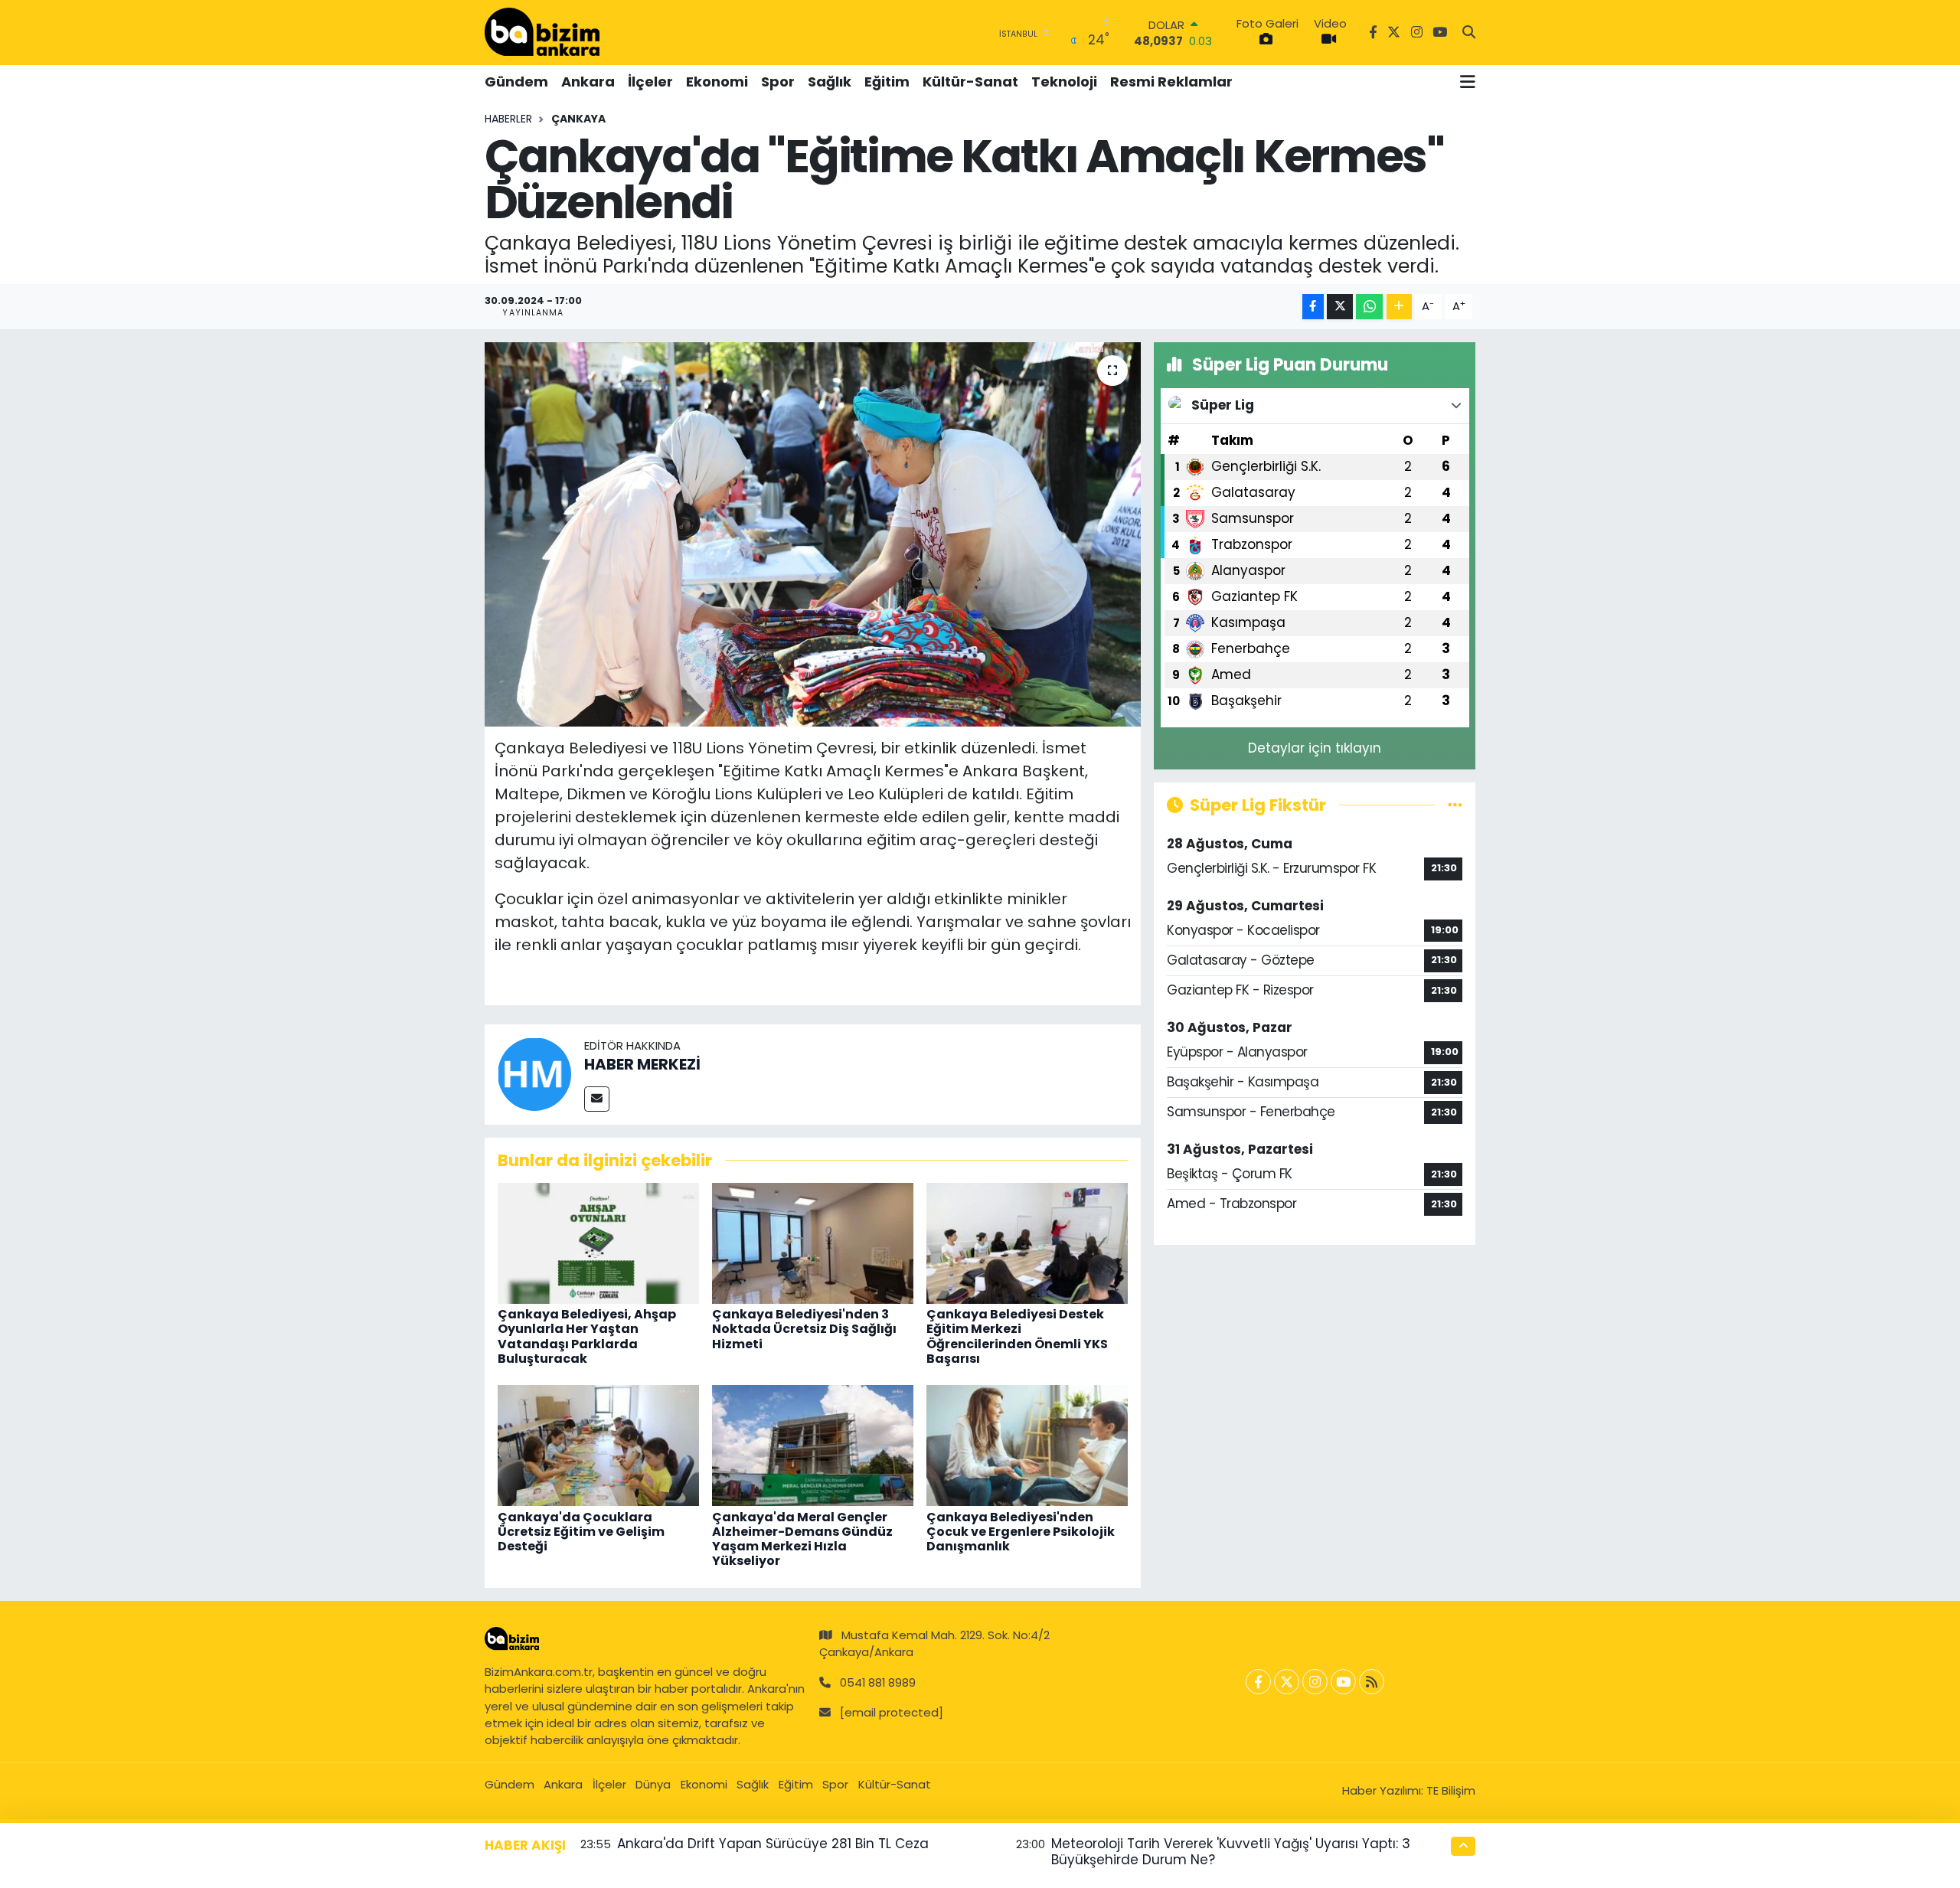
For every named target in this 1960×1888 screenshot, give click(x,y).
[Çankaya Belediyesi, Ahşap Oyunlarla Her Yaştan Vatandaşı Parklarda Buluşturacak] (598, 1243)
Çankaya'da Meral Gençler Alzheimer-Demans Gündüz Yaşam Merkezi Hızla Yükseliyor (802, 1539)
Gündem (516, 82)
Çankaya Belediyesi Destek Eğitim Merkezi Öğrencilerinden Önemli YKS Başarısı (1017, 1336)
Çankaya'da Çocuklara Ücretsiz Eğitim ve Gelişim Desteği (581, 1532)
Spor (778, 82)
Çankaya (578, 119)
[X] (1287, 1682)
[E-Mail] (597, 1099)
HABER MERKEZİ (642, 1064)
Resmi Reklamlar (1171, 82)
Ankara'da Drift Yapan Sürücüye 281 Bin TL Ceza (773, 1844)
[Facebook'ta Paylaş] (1313, 307)
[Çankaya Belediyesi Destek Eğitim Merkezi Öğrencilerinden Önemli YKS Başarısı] (1027, 1243)
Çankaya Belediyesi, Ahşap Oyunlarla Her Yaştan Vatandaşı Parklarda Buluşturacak (587, 1336)
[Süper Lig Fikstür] (1455, 805)
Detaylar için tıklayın (1315, 748)
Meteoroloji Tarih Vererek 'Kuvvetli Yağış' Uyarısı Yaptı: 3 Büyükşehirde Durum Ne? (1231, 1852)
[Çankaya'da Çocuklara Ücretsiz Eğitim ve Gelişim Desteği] (598, 1445)
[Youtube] (1343, 1682)
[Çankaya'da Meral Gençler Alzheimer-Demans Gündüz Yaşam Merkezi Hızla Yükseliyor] (813, 1445)
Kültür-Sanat (970, 82)
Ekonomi (717, 82)
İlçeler (650, 82)
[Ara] (1469, 33)
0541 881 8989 (878, 1682)
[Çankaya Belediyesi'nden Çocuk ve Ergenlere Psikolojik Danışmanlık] (1027, 1445)
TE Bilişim (1451, 1790)
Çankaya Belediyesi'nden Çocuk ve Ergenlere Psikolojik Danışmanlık (1021, 1532)
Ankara (588, 82)
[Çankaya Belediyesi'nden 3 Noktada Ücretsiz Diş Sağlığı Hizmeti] (813, 1243)
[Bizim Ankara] (542, 32)
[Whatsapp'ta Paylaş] (1369, 307)
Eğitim (887, 82)
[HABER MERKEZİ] (534, 1073)
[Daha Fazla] (1399, 307)
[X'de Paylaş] (1340, 307)
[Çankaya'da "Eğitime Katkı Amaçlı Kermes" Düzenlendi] (813, 534)
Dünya (653, 1784)
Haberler (508, 119)
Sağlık (830, 82)
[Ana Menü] (1468, 82)
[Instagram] (1315, 1682)
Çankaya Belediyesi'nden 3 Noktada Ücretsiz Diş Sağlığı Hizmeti (804, 1329)
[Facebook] (1258, 1682)
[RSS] (1372, 1682)
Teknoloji (1064, 82)
